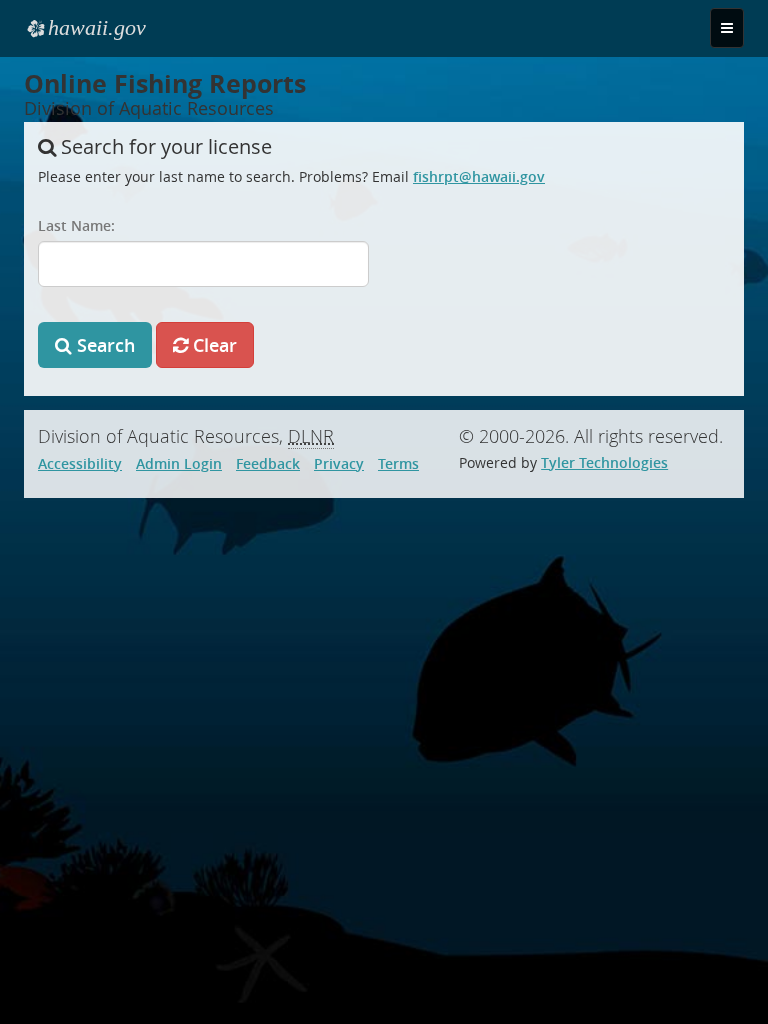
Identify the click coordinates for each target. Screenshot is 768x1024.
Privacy (339, 463)
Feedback (268, 463)
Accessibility (80, 463)
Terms (398, 463)
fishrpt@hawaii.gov (479, 176)
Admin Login (179, 463)
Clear (212, 345)
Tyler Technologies (604, 462)
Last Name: (76, 225)
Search (103, 345)
